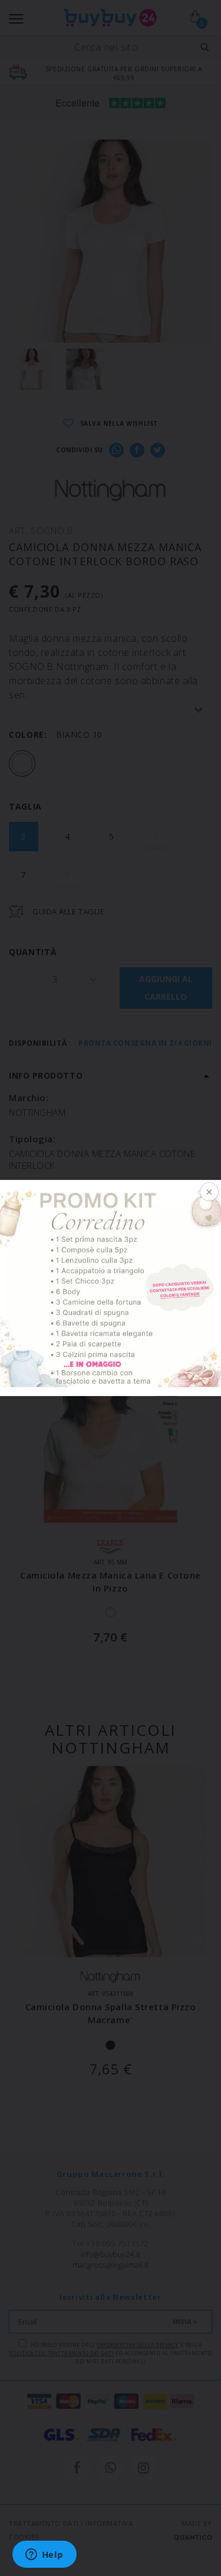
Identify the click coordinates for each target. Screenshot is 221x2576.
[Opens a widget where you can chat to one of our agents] (44, 2555)
